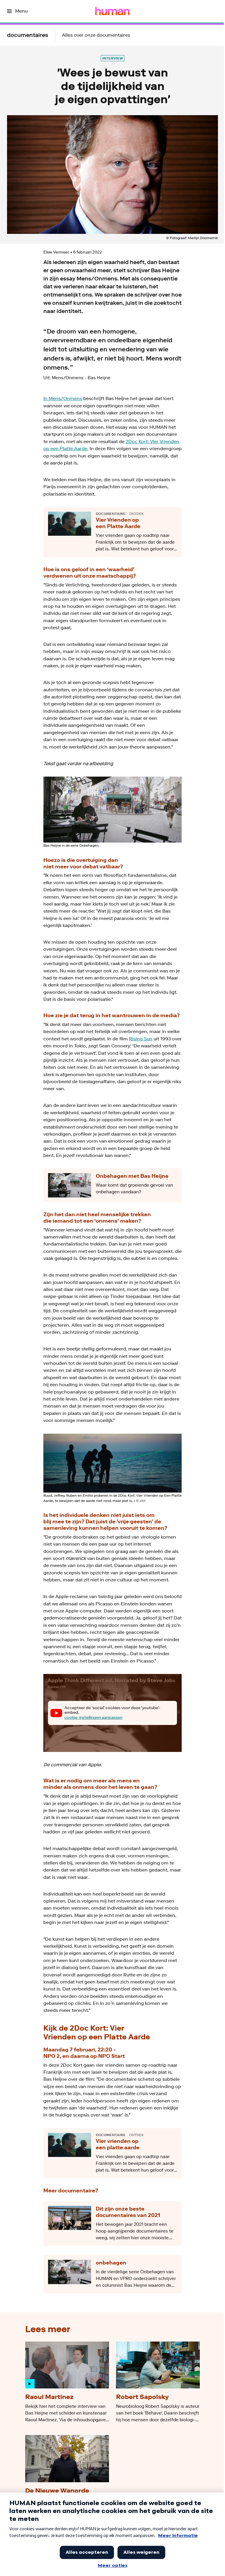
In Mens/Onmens (63, 398)
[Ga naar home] (112, 11)
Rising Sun (141, 1039)
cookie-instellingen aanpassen (93, 1717)
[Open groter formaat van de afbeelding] (112, 810)
